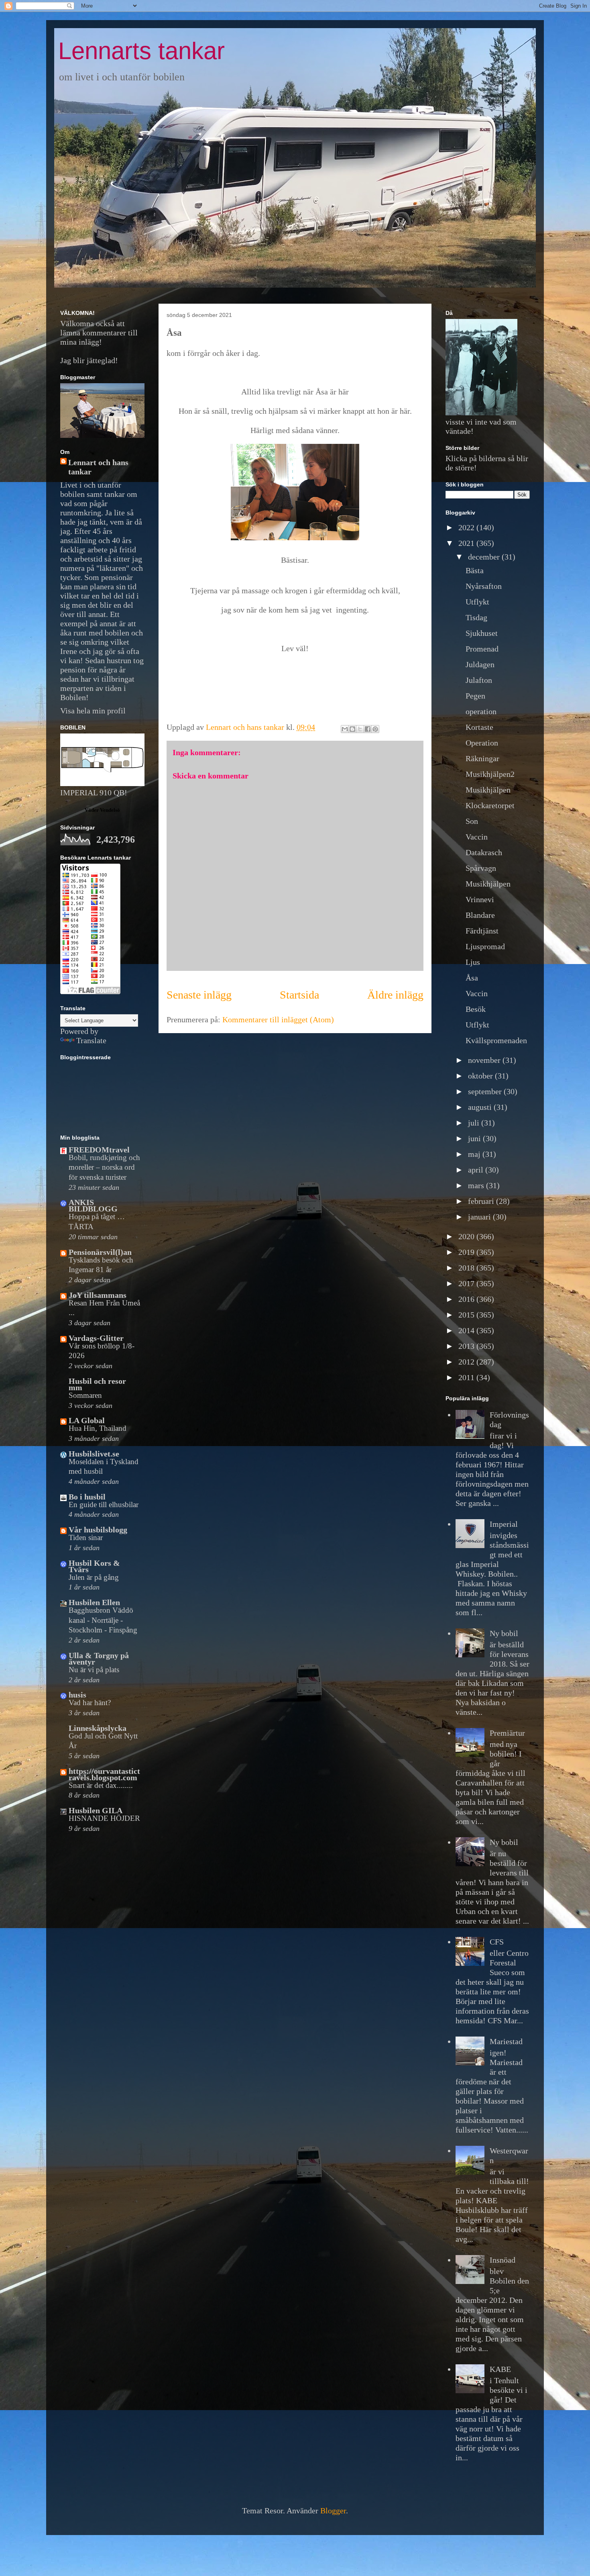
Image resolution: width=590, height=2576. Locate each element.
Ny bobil (504, 1633)
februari (482, 1201)
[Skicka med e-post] (345, 729)
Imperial (504, 1524)
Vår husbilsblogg (98, 1530)
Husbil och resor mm (97, 1384)
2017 (467, 1283)
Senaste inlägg (199, 995)
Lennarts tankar (141, 51)
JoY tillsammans (98, 1295)
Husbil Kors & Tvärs (94, 1566)
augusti (481, 1107)
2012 (467, 1362)
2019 (467, 1252)
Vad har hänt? (90, 1703)
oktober (481, 1076)
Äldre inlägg (395, 995)
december (485, 557)
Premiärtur (507, 1733)
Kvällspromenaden (496, 1040)
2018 (467, 1268)
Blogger (333, 2511)
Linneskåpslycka (98, 1728)
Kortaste (479, 727)
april (477, 1170)
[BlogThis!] (352, 729)
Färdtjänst (482, 931)
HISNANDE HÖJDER (104, 1818)
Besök (476, 1009)
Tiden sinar (86, 1537)
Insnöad (503, 2260)
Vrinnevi (480, 899)
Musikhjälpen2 (490, 774)
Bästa (475, 570)
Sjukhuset (482, 633)
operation (481, 711)
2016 (467, 1299)
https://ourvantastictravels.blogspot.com (104, 1774)
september (486, 1091)
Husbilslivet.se (94, 1454)
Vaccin (477, 837)
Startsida (299, 995)
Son (472, 821)
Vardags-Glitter (96, 1338)
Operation (482, 743)
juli (475, 1123)
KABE (500, 2369)
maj (475, 1154)
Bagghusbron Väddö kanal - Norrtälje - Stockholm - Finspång (103, 1620)
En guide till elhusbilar (104, 1505)
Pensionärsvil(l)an (100, 1252)
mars (477, 1185)
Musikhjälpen (488, 790)
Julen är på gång (94, 1577)
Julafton (479, 680)
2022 (467, 527)
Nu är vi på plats (94, 1670)
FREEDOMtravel (99, 1150)
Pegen (475, 696)
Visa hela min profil (93, 711)
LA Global (87, 1420)
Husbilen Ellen (94, 1602)
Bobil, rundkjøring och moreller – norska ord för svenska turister (104, 1167)
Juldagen (480, 664)
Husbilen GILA (96, 1810)
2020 (467, 1236)
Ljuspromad (485, 946)
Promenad (482, 649)
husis (77, 1695)
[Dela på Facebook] (368, 729)
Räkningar (482, 758)
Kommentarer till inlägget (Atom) (278, 1019)
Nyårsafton (484, 586)
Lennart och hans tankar (98, 467)
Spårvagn (481, 868)
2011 (467, 1377)
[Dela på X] (360, 729)
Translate (91, 1040)
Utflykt (477, 602)
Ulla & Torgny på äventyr (99, 1659)
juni (475, 1138)
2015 (467, 1315)
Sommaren (85, 1395)
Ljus (473, 962)
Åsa (472, 978)
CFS (497, 1942)
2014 (467, 1330)
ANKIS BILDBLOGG (93, 1205)
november (485, 1060)
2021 (467, 543)
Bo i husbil (87, 1497)
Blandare (480, 915)
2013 (467, 1346)
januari (480, 1217)
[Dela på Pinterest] (375, 729)
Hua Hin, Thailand (98, 1428)
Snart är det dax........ (101, 1785)
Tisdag (476, 617)
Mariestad (506, 2041)
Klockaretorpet (490, 805)
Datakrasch (484, 852)
